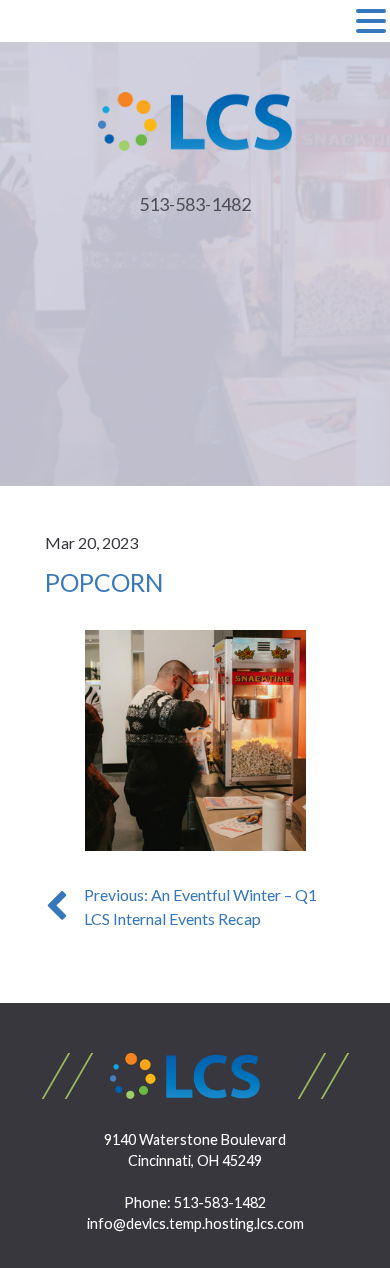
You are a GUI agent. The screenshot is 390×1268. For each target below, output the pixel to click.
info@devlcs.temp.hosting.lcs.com (195, 1223)
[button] (371, 22)
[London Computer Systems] (195, 119)
